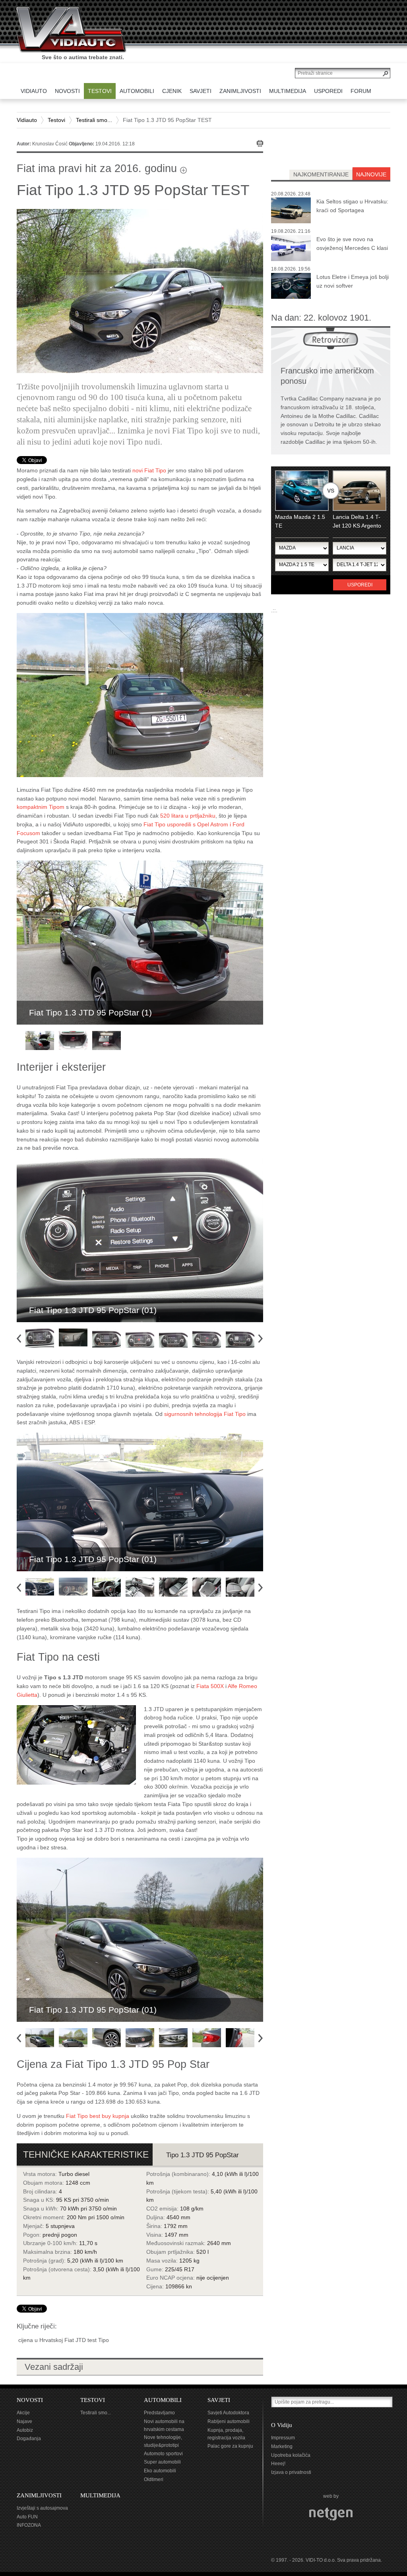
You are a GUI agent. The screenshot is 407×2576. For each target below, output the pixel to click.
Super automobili (162, 2462)
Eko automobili (160, 2471)
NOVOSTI (30, 2400)
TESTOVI (93, 2400)
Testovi (56, 120)
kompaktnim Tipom (41, 807)
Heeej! (278, 2464)
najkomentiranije (321, 174)
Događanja (29, 2439)
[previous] (22, 1337)
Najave (24, 2421)
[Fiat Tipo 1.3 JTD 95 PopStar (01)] (140, 1240)
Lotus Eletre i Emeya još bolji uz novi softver (353, 281)
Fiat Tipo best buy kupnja (98, 2116)
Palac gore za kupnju (230, 2446)
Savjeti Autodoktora (228, 2413)
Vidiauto (27, 120)
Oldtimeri (154, 2479)
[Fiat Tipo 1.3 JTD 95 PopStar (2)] (76, 1744)
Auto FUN (27, 2517)
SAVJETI (219, 2400)
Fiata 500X (210, 1686)
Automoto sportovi (163, 2454)
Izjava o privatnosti (291, 2472)
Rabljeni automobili (229, 2421)
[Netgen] (331, 2514)
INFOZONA (29, 2525)
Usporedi (360, 585)
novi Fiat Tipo (149, 470)
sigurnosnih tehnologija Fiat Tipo (205, 1414)
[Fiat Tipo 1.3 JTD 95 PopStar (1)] (140, 694)
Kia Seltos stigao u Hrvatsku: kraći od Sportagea (352, 206)
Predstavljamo (159, 2413)
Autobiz (25, 2430)
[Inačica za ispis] (260, 143)
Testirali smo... (94, 120)
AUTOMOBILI (163, 2400)
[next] (263, 1337)
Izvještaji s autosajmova (42, 2508)
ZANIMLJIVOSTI (39, 2495)
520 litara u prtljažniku (188, 816)
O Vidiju (282, 2425)
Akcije (23, 2413)
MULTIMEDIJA (100, 2495)
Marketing (282, 2446)
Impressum (283, 2438)
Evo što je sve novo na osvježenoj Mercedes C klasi (352, 244)
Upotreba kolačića (291, 2455)
